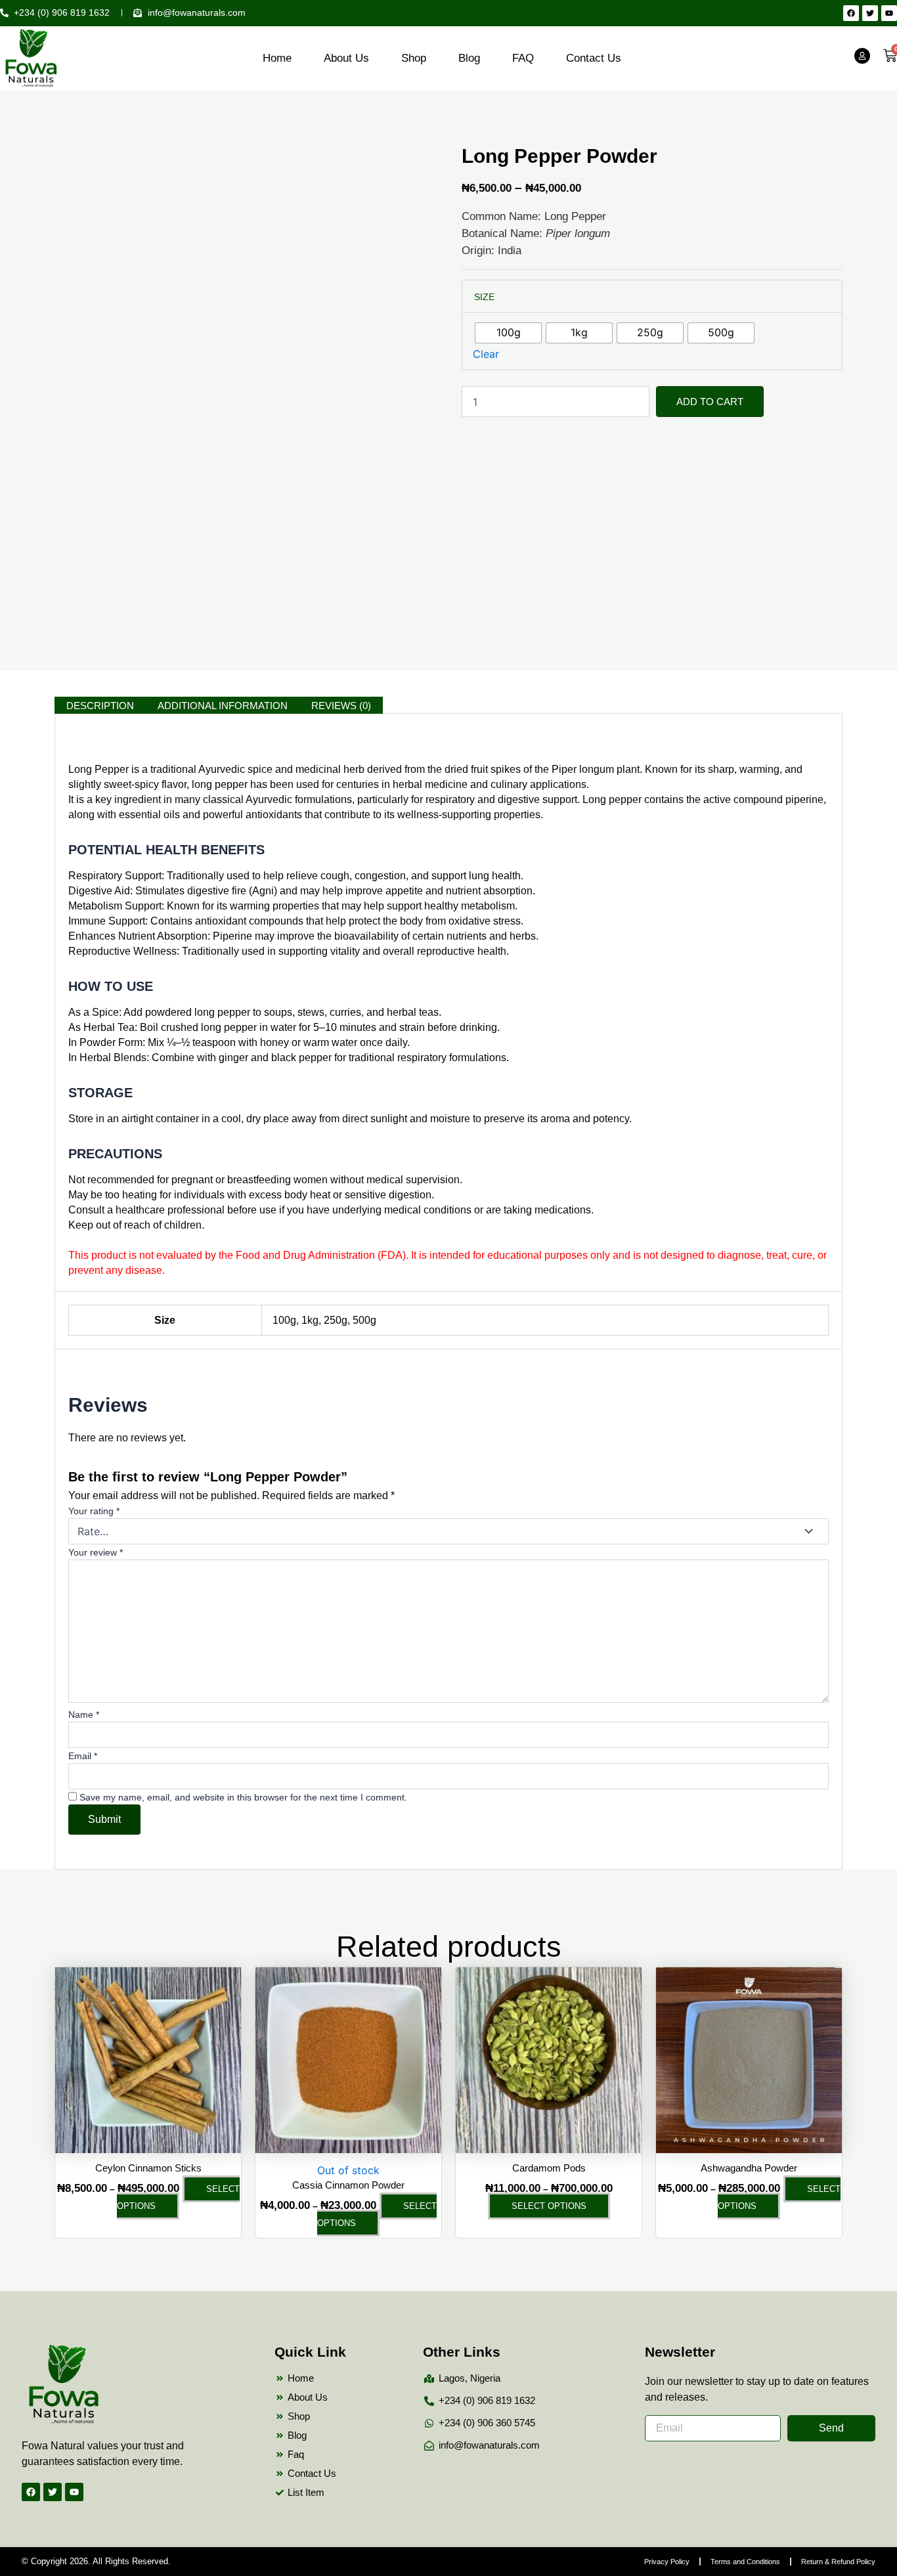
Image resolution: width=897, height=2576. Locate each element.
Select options (178, 2197)
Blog (469, 58)
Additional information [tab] (223, 706)
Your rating (94, 1511)
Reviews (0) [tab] (341, 706)
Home (277, 58)
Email (83, 1756)
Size (484, 297)
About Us (346, 58)
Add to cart (710, 402)
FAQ (523, 58)
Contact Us (594, 58)
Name (84, 1714)
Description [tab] (100, 706)
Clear (486, 354)
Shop (414, 58)
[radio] (508, 333)
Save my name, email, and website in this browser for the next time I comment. (243, 1797)
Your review (96, 1552)
